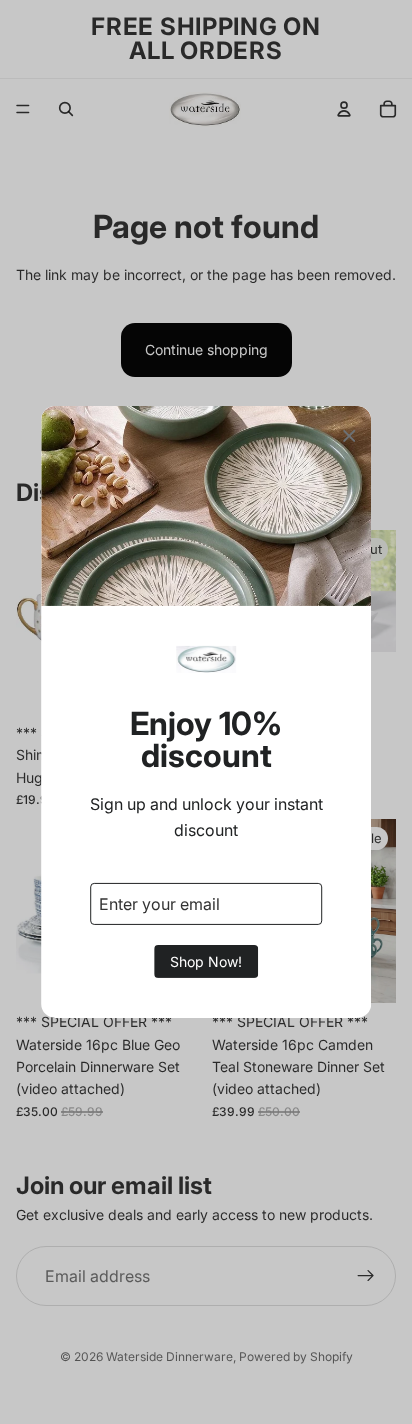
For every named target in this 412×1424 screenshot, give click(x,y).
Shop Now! (206, 961)
